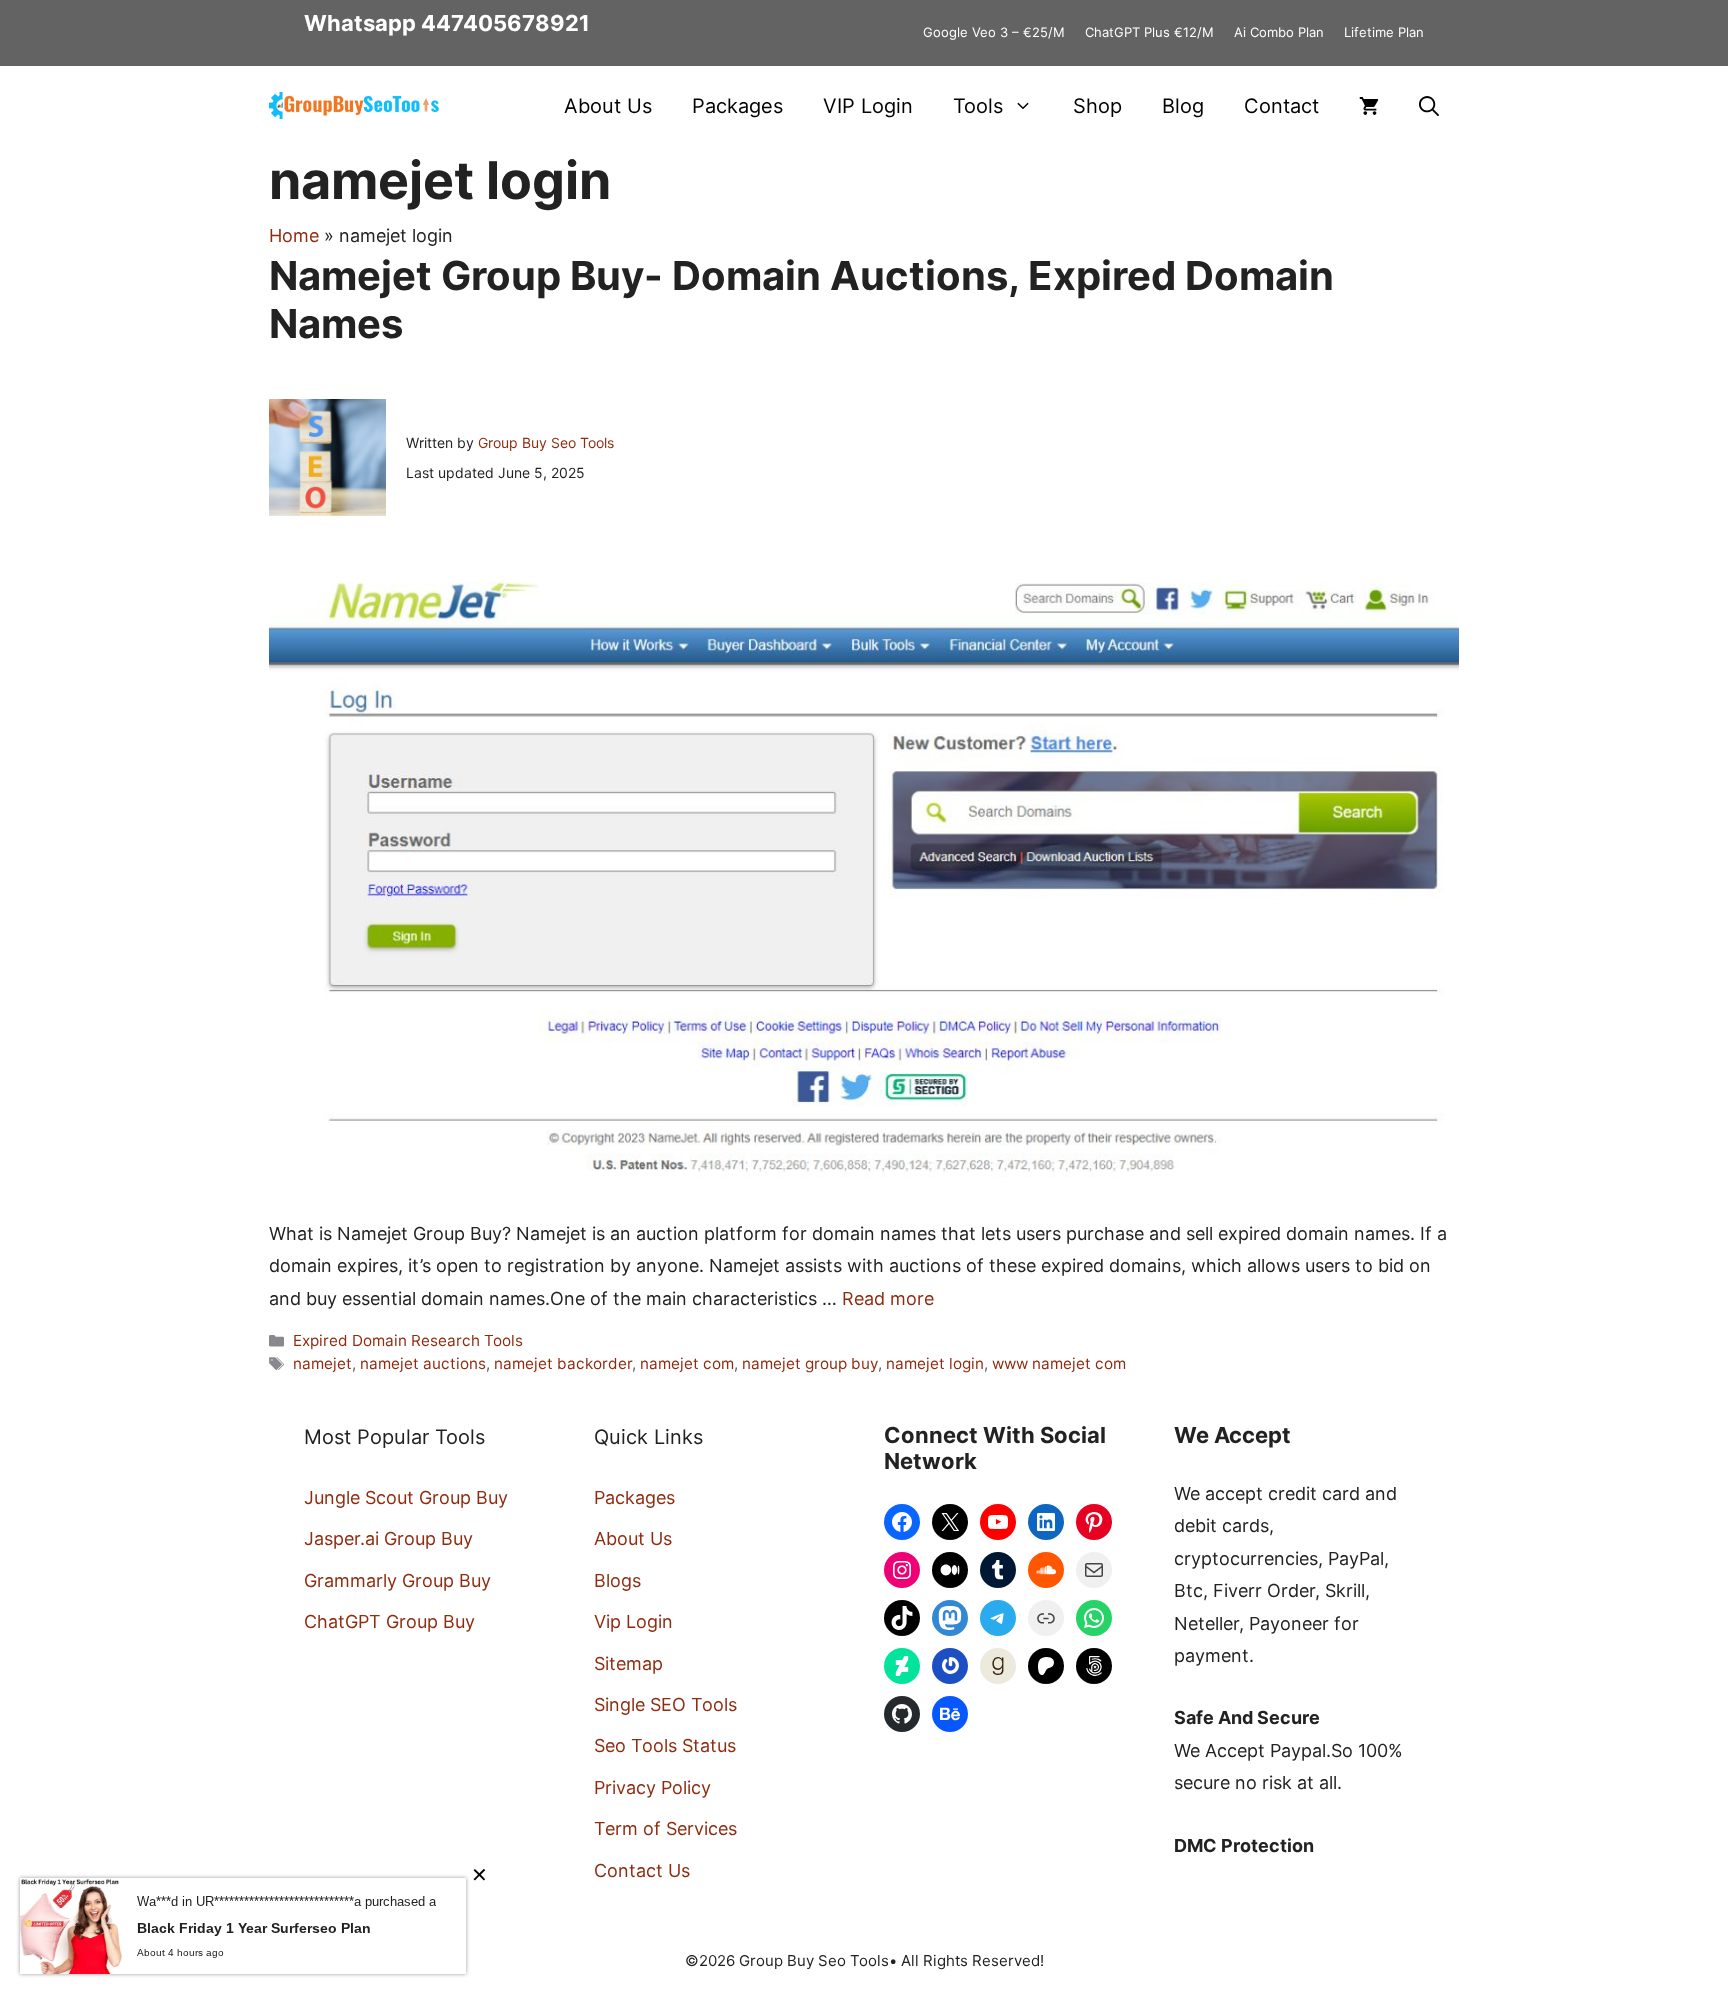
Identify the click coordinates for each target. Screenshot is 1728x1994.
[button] (1429, 106)
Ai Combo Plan (1279, 32)
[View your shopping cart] (1369, 106)
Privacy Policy (652, 1787)
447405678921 (505, 23)
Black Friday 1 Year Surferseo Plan (254, 1928)
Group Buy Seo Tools (546, 442)
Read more (888, 1298)
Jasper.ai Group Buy (388, 1538)
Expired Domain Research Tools (408, 1340)
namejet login (935, 1363)
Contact (1281, 106)
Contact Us (642, 1870)
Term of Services (665, 1828)
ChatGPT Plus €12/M (1149, 32)
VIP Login (868, 106)
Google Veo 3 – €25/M (994, 32)
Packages (737, 106)
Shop (1097, 106)
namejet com (687, 1363)
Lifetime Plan (1384, 32)
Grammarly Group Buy (397, 1580)
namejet (322, 1363)
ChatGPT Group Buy (389, 1621)
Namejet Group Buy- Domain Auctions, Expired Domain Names (801, 299)
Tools (978, 106)
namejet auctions (423, 1363)
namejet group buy (810, 1363)
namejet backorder (563, 1363)
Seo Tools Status (665, 1745)
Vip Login (633, 1621)
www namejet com (1059, 1363)
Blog (1183, 106)
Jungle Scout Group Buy (406, 1497)
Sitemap (628, 1663)
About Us (608, 106)
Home (294, 235)
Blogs (617, 1580)
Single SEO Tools (665, 1704)
